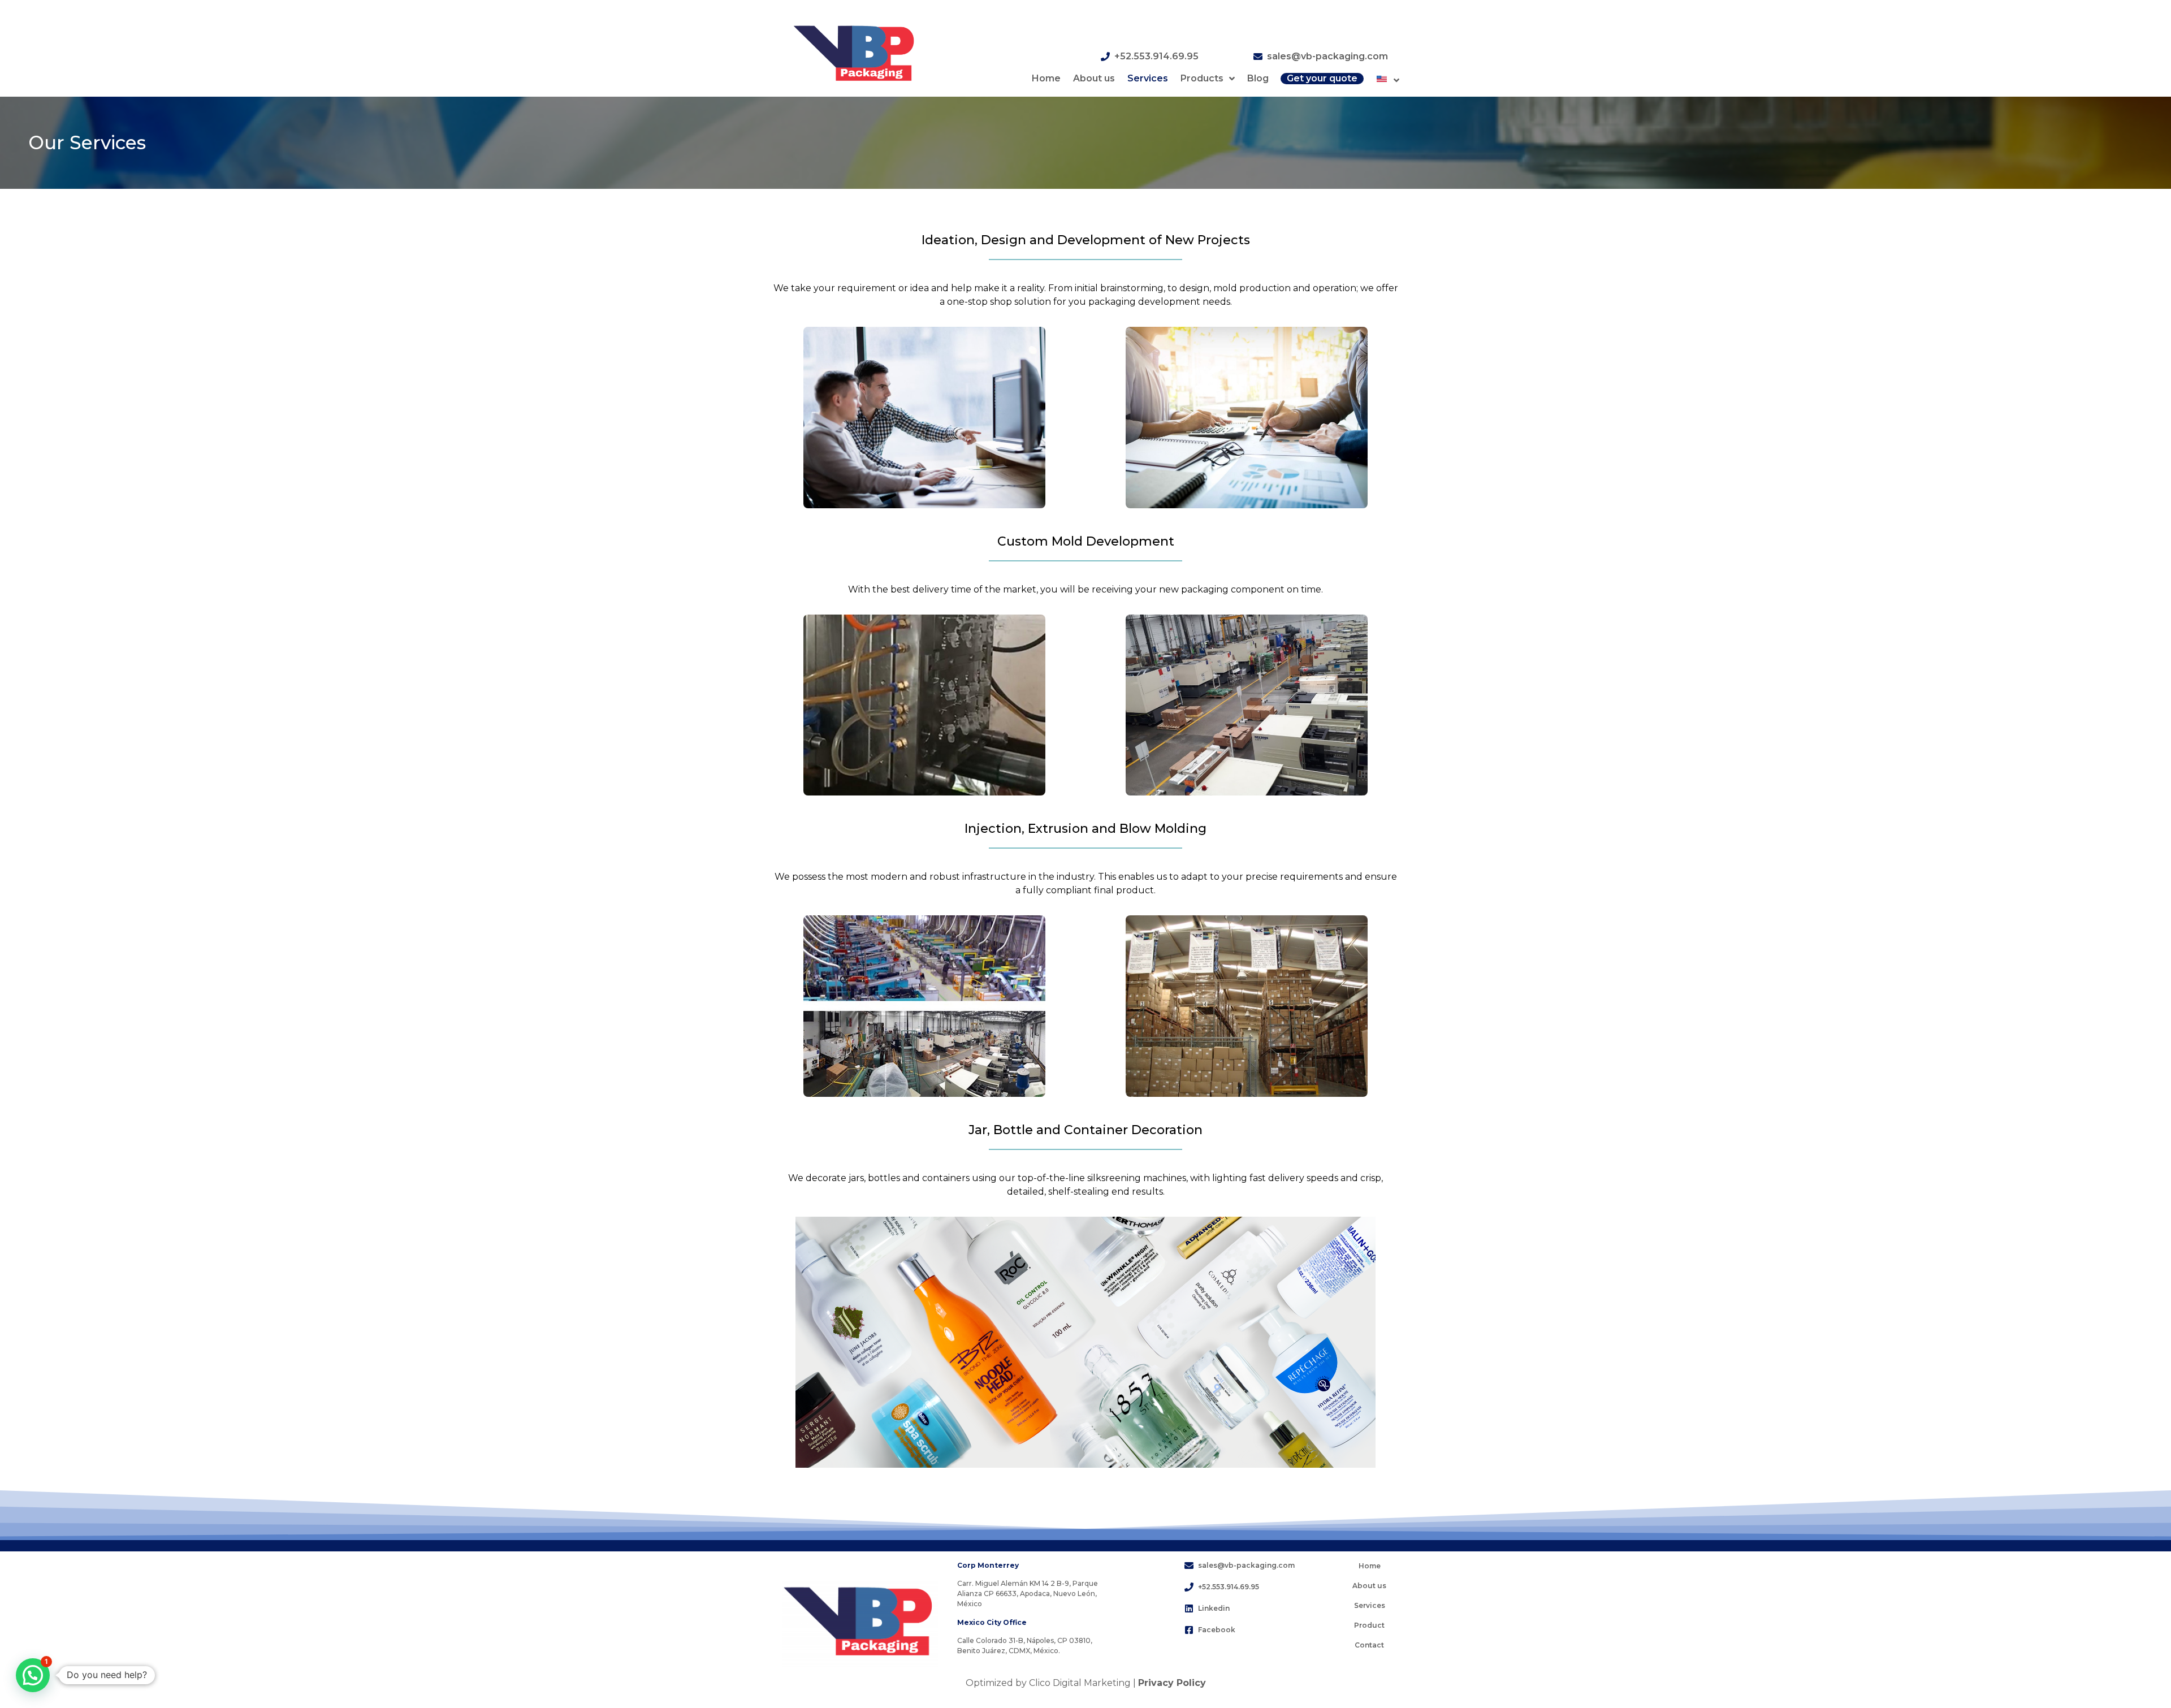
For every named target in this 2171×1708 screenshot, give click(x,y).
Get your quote (1322, 78)
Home (1046, 78)
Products (1202, 78)
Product (1369, 1625)
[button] (33, 1675)
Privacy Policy (1172, 1683)
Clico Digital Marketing (1080, 1683)
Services (1148, 78)
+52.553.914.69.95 (1156, 56)
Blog (1258, 78)
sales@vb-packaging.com (1327, 56)
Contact (1369, 1645)
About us (1094, 78)
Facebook (1217, 1630)
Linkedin (1214, 1608)
